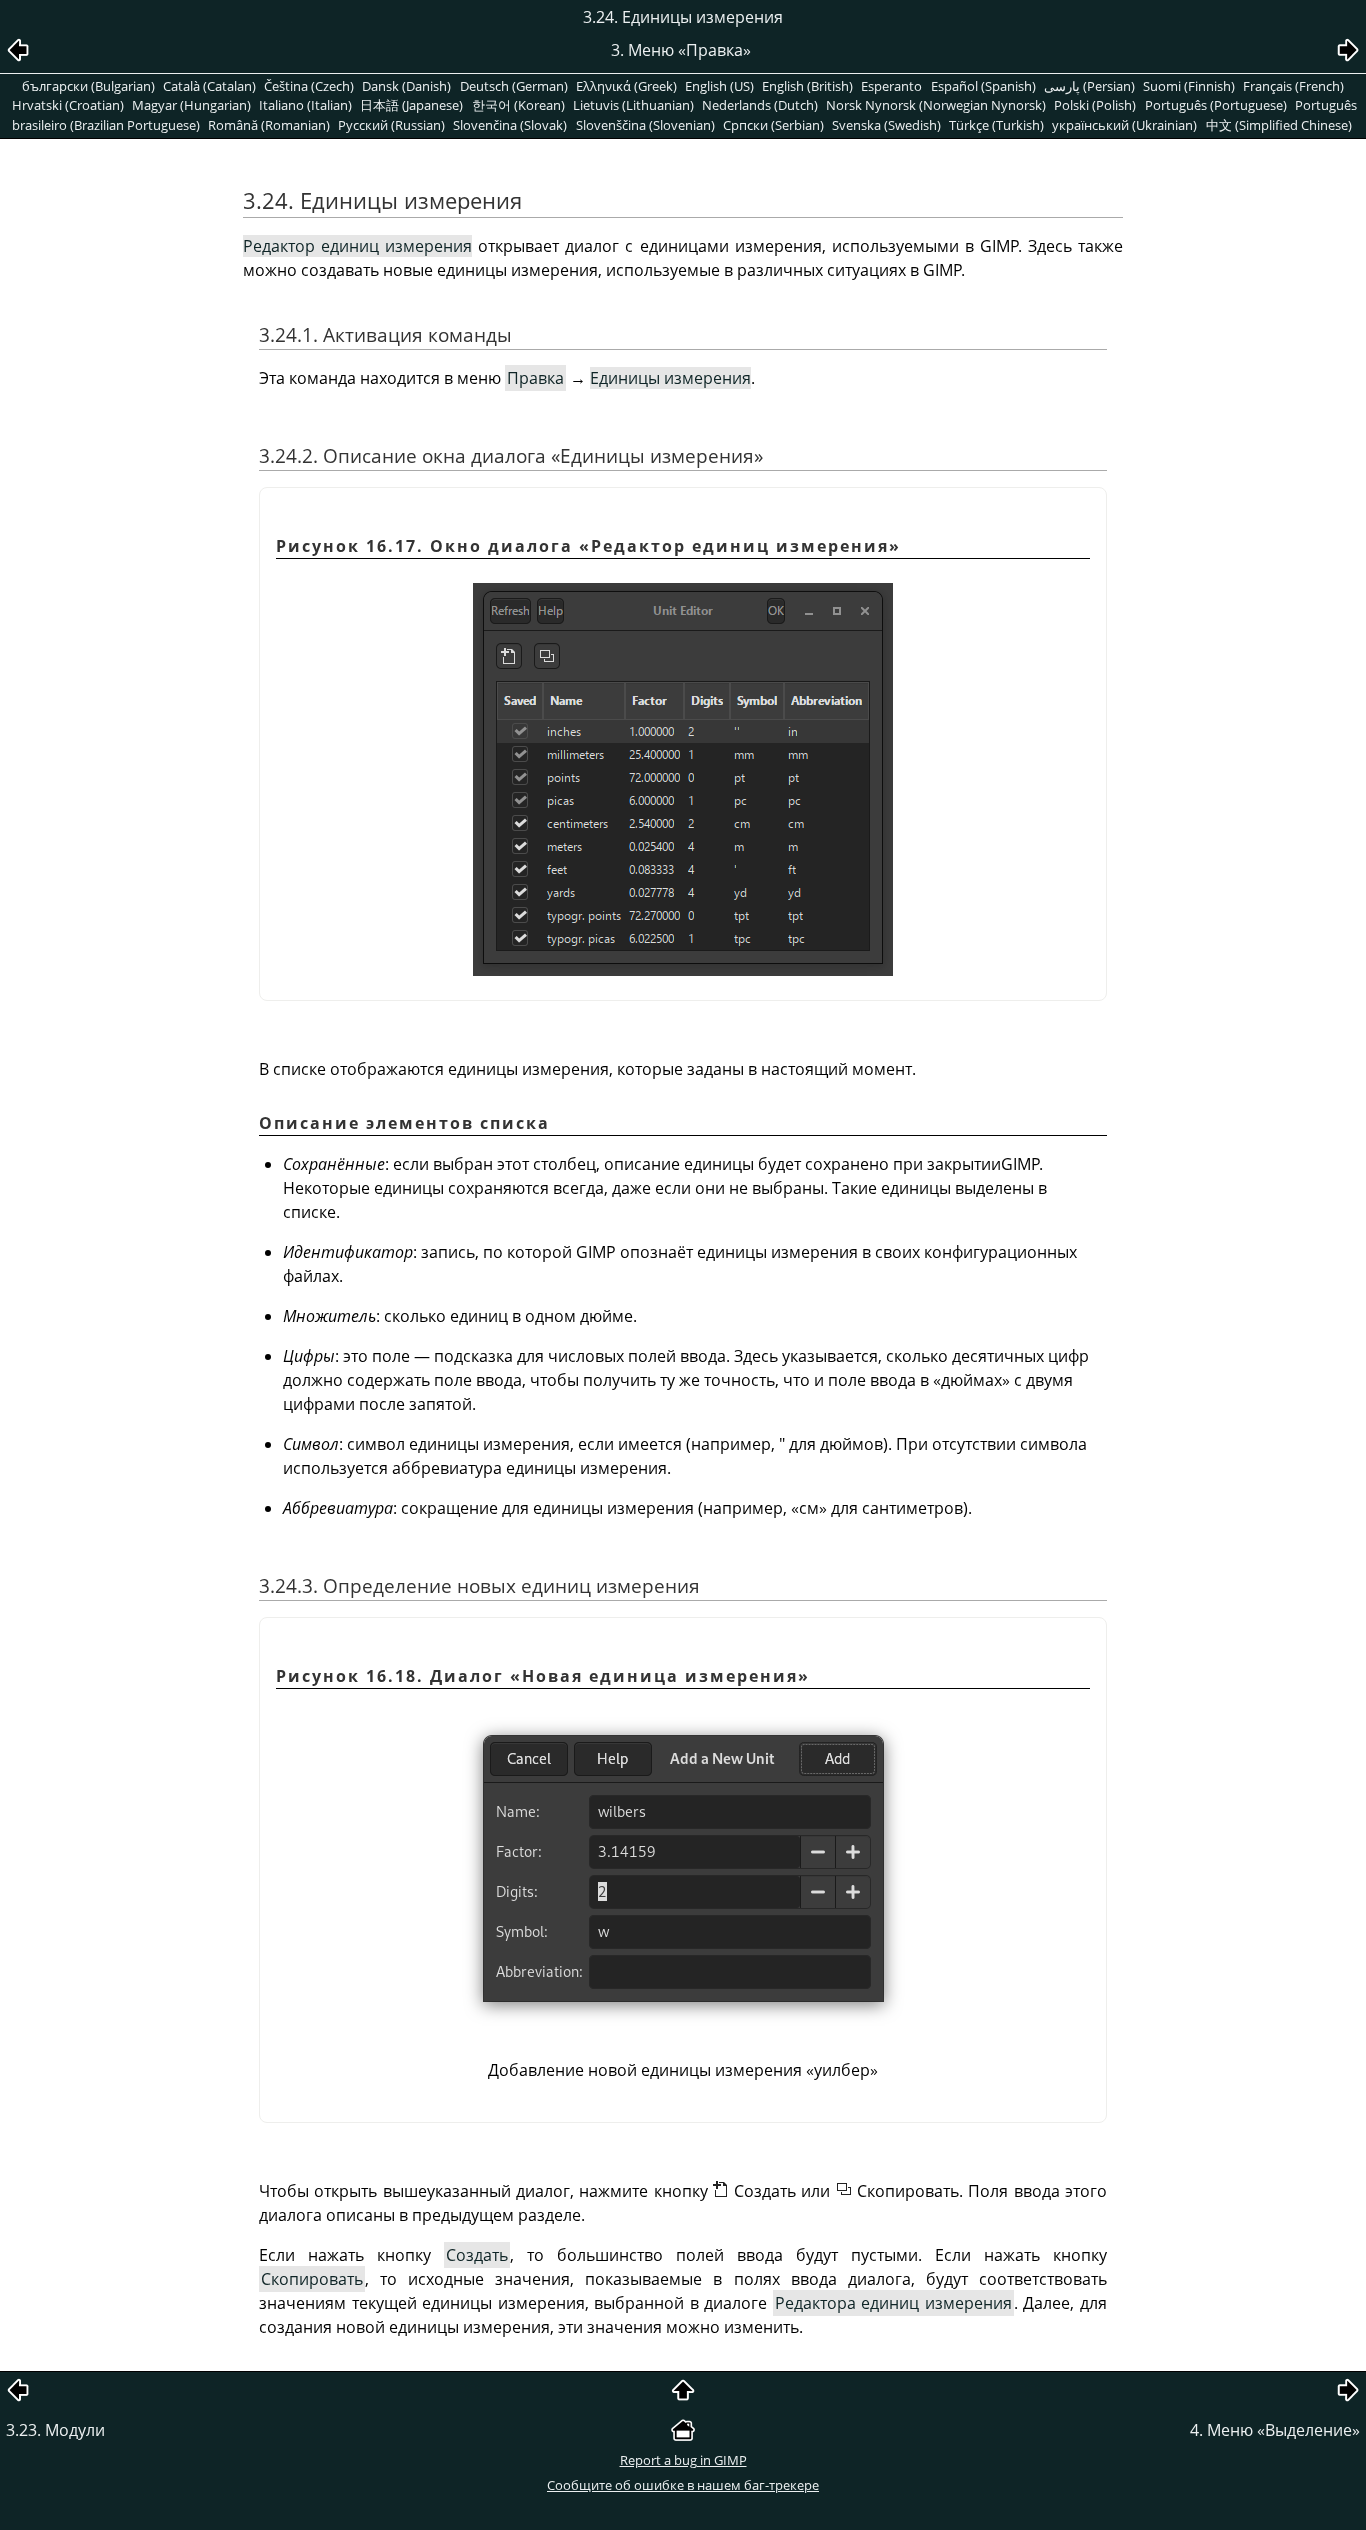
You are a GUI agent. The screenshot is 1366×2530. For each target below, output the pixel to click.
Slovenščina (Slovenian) (645, 125)
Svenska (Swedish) (886, 125)
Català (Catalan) (209, 86)
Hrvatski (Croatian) (68, 105)
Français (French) (1293, 86)
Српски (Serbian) (773, 125)
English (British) (807, 86)
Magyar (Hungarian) (191, 105)
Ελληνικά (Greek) (626, 86)
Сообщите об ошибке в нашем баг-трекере (683, 2485)
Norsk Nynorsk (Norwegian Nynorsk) (936, 105)
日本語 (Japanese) (411, 105)
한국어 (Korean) (518, 105)
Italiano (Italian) (305, 105)
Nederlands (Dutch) (760, 105)
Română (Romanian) (269, 125)
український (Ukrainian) (1124, 125)
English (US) (719, 86)
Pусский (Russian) (391, 125)
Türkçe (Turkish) (996, 125)
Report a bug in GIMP (683, 2460)
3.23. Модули (55, 2430)
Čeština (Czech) (309, 86)
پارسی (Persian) (1089, 86)
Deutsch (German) (514, 86)
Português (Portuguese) (1216, 105)
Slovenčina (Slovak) (510, 125)
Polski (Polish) (1095, 105)
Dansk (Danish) (406, 86)
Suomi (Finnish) (1189, 86)
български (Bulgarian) (88, 86)
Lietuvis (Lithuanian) (633, 105)
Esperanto (891, 86)
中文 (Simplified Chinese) (1279, 125)
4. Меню (1275, 2430)
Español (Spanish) (983, 86)
